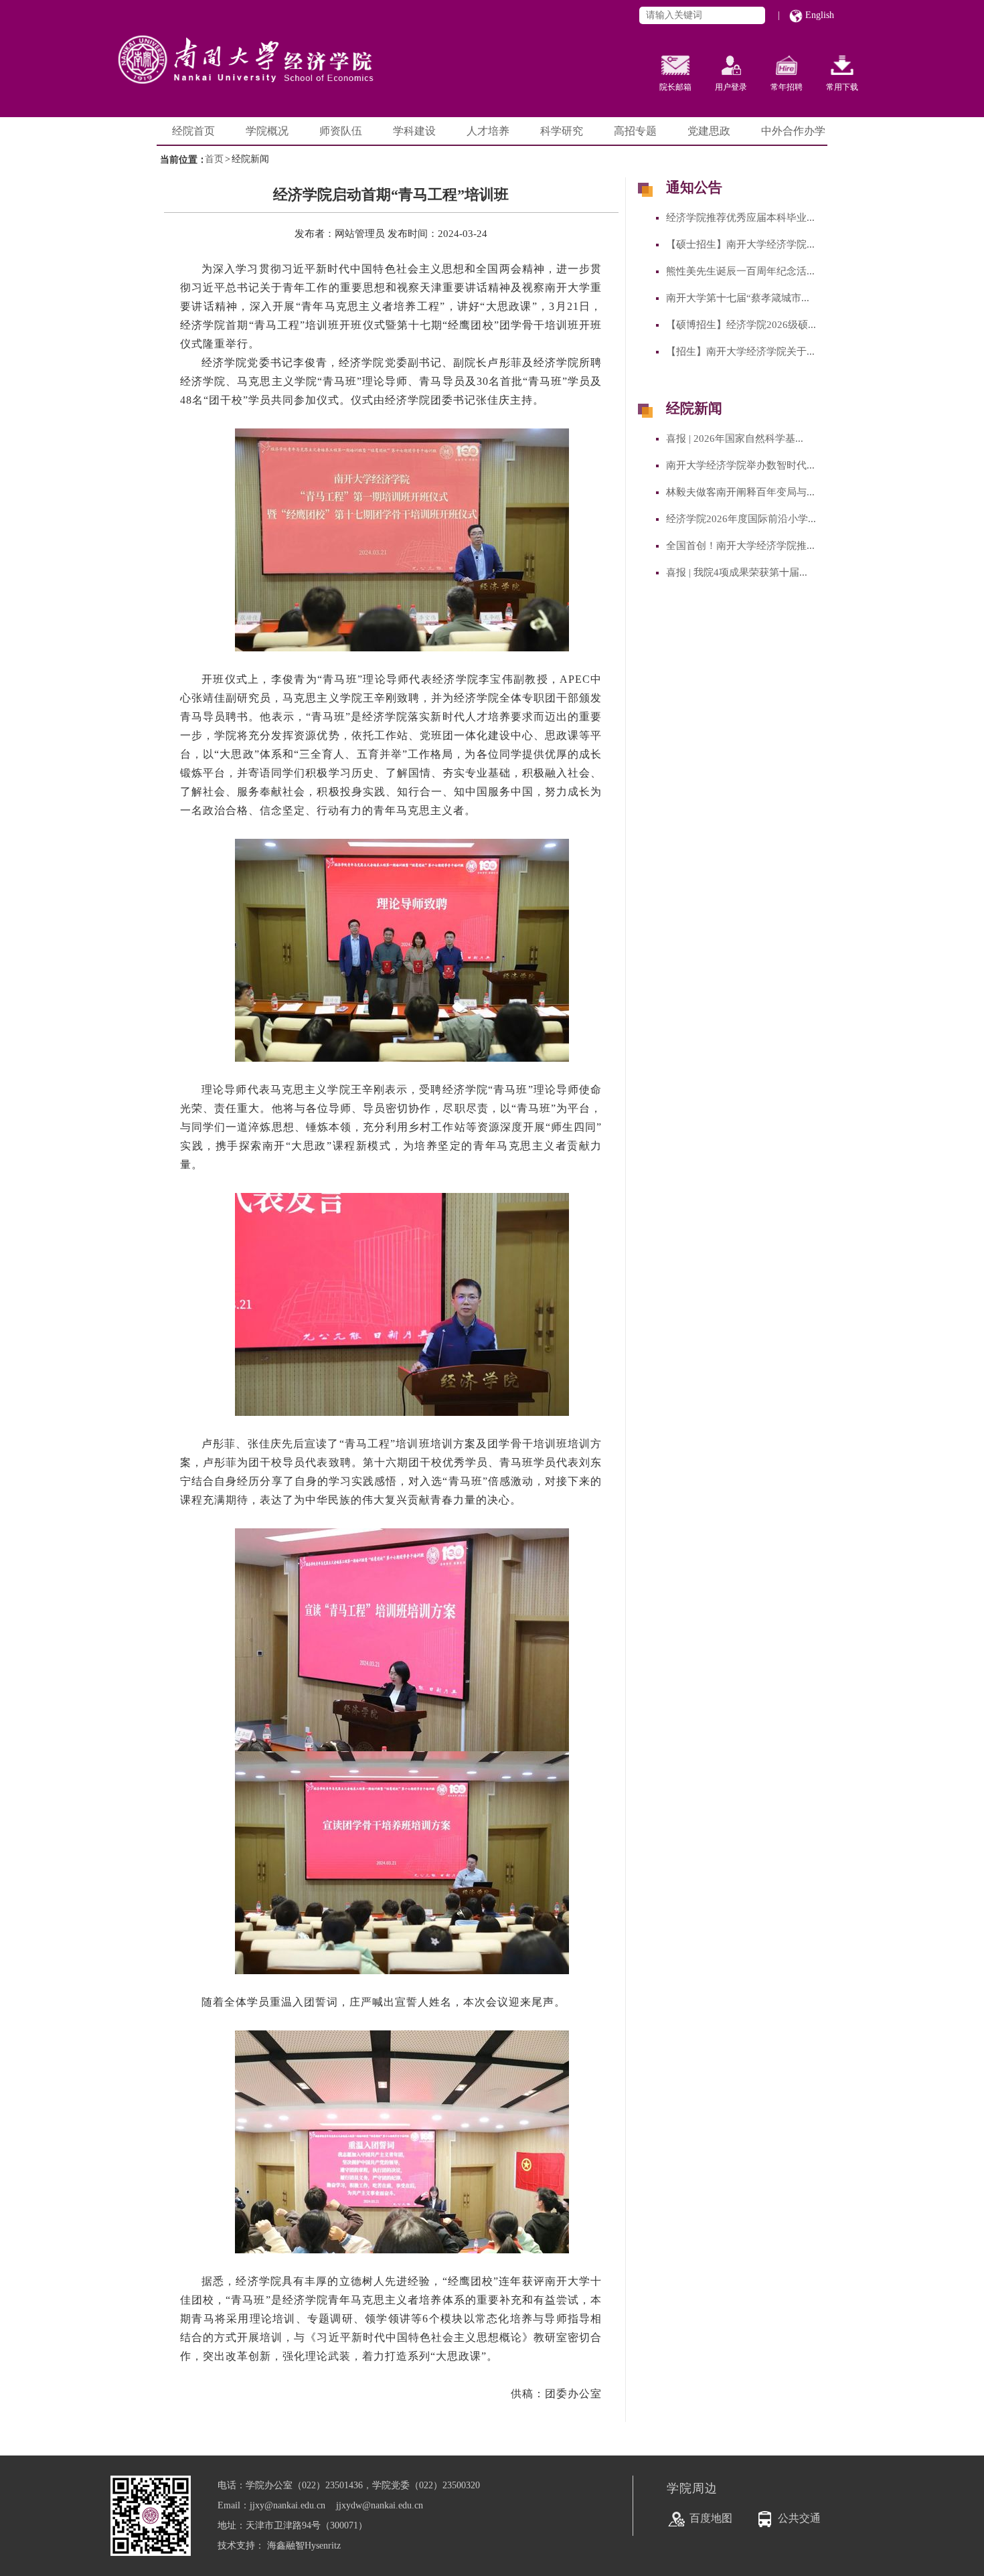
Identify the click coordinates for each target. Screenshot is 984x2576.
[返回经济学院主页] (278, 47)
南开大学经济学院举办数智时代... (740, 465)
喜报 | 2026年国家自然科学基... (735, 438)
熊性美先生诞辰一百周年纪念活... (740, 271)
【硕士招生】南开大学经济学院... (740, 244)
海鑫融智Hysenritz (304, 2546)
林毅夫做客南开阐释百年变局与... (740, 492)
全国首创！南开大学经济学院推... (740, 546)
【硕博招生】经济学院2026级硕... (741, 325)
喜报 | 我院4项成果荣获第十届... (737, 572)
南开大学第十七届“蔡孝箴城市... (738, 298)
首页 (214, 159)
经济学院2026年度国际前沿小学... (741, 519)
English (818, 15)
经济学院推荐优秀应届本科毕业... (740, 218)
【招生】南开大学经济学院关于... (740, 351)
